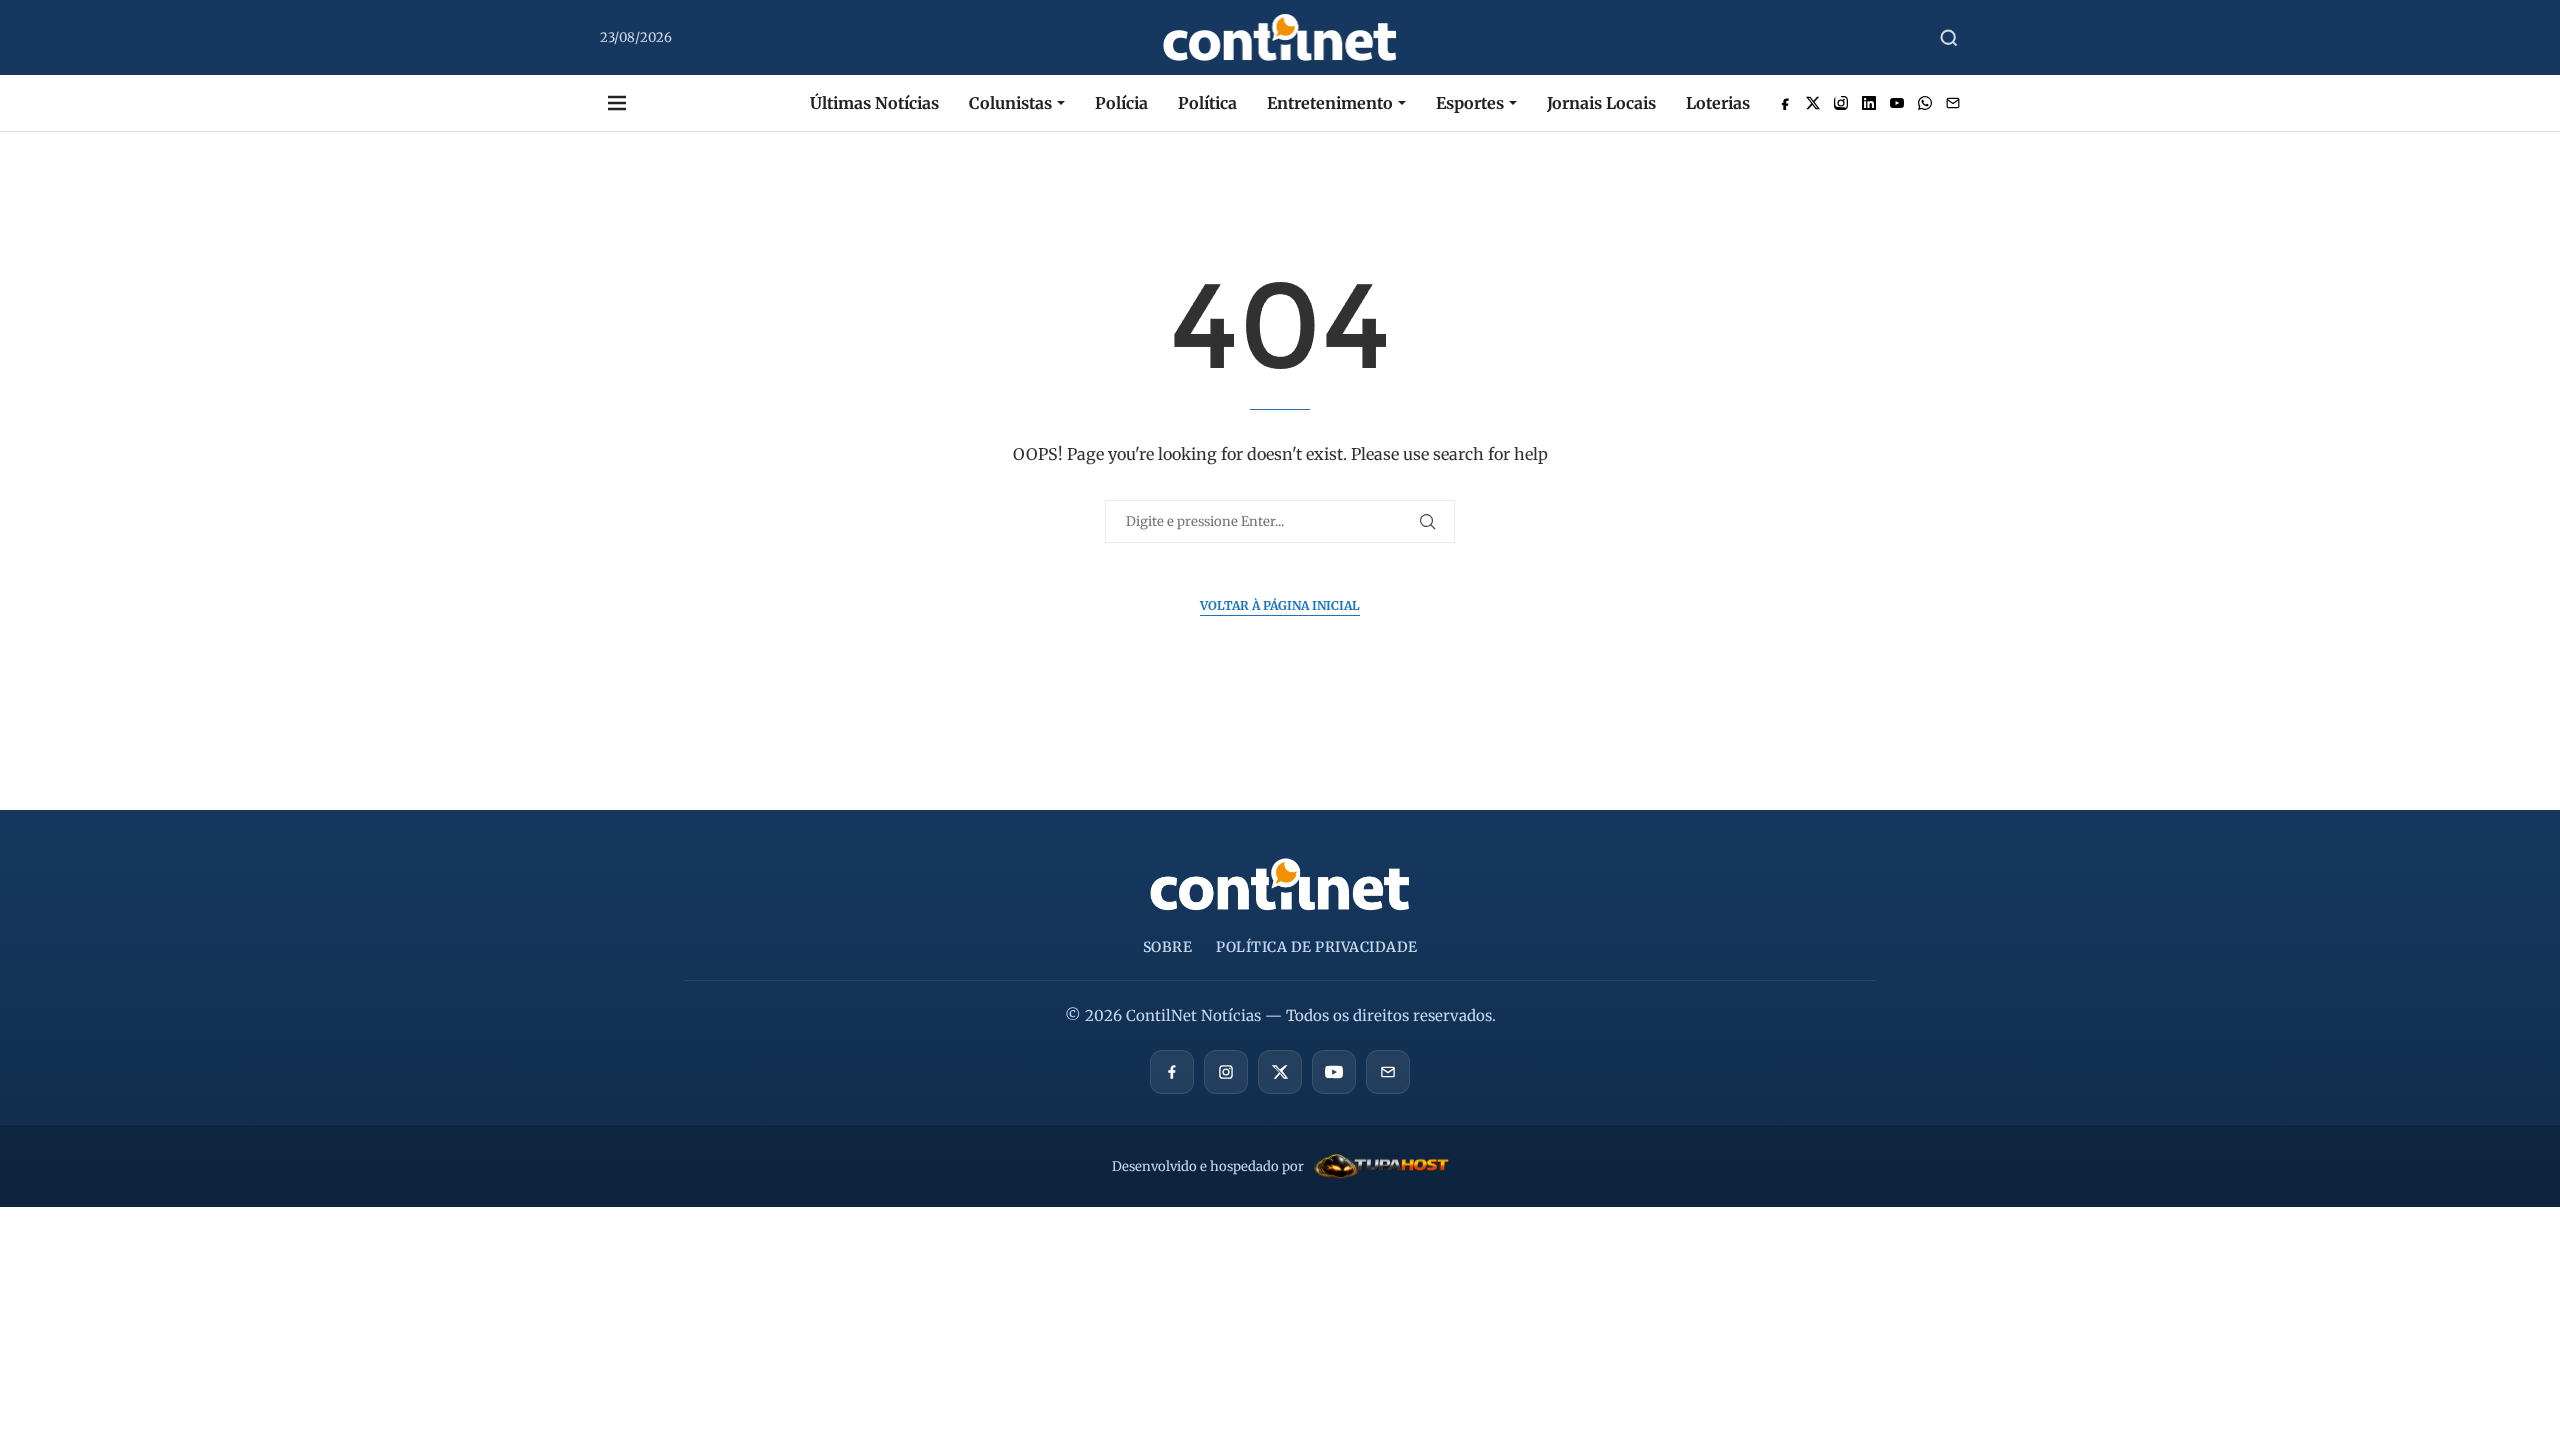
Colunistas (1010, 103)
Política (1207, 103)
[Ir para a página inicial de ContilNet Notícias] (1280, 884)
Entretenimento (1330, 103)
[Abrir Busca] (1949, 38)
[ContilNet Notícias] (1280, 37)
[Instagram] (1226, 1072)
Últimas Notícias (874, 103)
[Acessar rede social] (1785, 103)
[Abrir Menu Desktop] (617, 103)
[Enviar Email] (1953, 103)
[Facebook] (1172, 1072)
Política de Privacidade (1317, 947)
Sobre (1168, 947)
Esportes (1470, 103)
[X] (1280, 1072)
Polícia (1121, 103)
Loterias (1718, 103)
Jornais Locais (1601, 103)
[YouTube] (1334, 1072)
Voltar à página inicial (1280, 605)
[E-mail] (1388, 1072)
